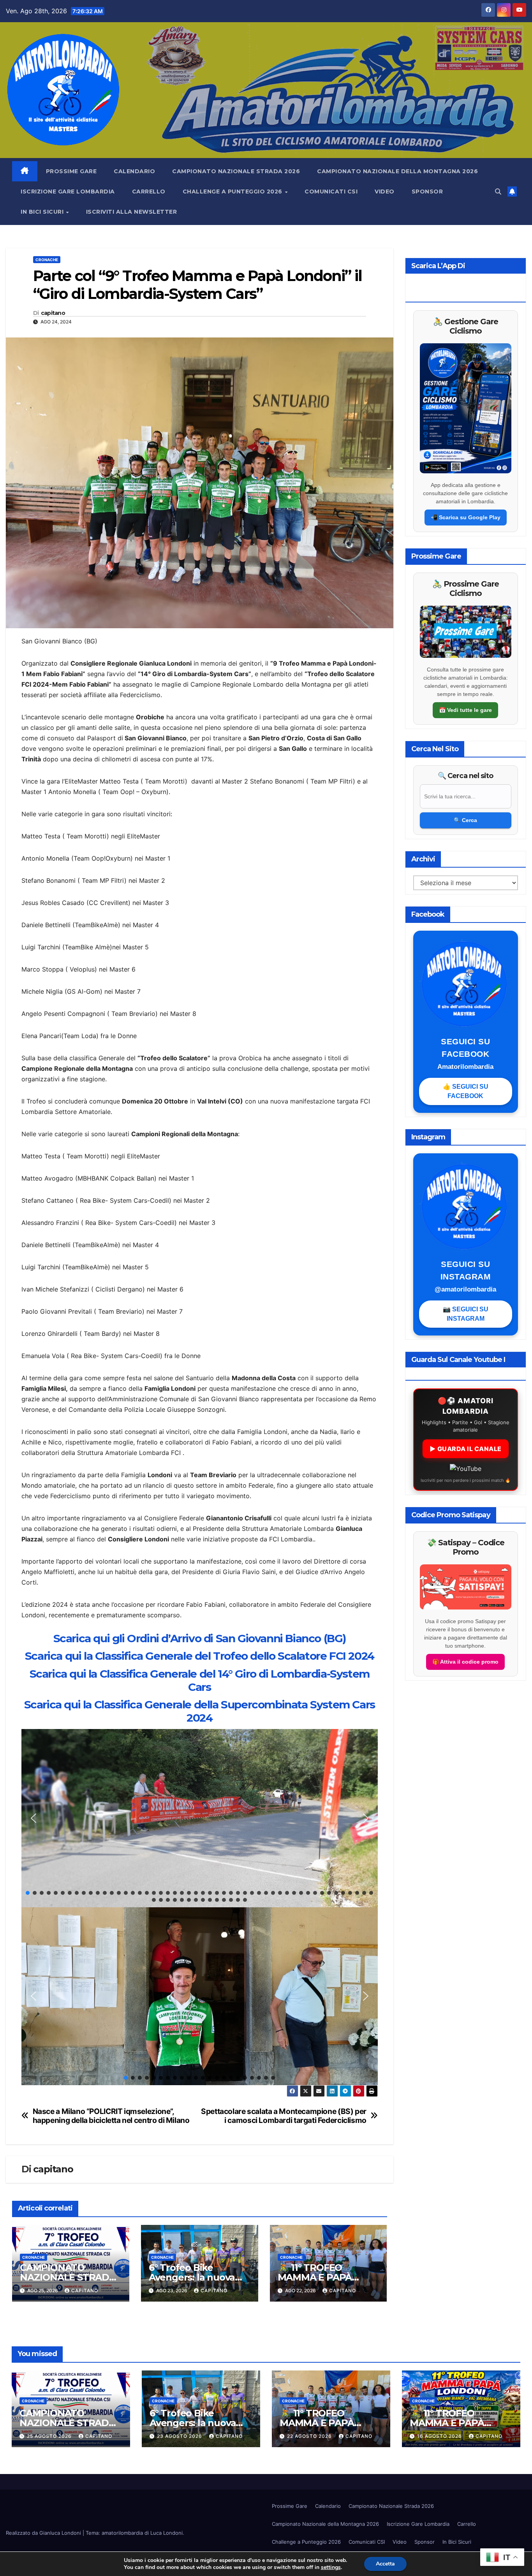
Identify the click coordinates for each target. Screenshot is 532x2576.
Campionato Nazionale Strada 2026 (236, 171)
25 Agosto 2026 (50, 2436)
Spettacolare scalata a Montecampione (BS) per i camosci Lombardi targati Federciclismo (284, 2116)
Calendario (134, 171)
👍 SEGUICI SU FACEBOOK (466, 1091)
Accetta (385, 2564)
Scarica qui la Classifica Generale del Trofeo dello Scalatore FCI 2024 (200, 1656)
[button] (498, 192)
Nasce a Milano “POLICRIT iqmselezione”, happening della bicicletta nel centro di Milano (111, 2116)
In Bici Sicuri (43, 212)
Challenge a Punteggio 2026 (233, 192)
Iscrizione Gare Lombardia (68, 192)
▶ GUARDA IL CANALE (466, 1449)
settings (331, 2567)
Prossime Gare (71, 171)
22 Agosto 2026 (310, 2436)
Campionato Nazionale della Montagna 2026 (397, 171)
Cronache (47, 260)
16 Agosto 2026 (440, 2436)
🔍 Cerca (465, 820)
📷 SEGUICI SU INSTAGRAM (466, 1314)
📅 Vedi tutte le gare (465, 710)
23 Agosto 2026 (180, 2436)
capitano (53, 313)
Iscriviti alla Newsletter (132, 212)
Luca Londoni (166, 2533)
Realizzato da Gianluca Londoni (44, 2533)
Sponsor (427, 192)
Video (385, 192)
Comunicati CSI (331, 192)
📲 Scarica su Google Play (466, 517)
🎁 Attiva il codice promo (465, 1662)
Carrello (149, 192)
